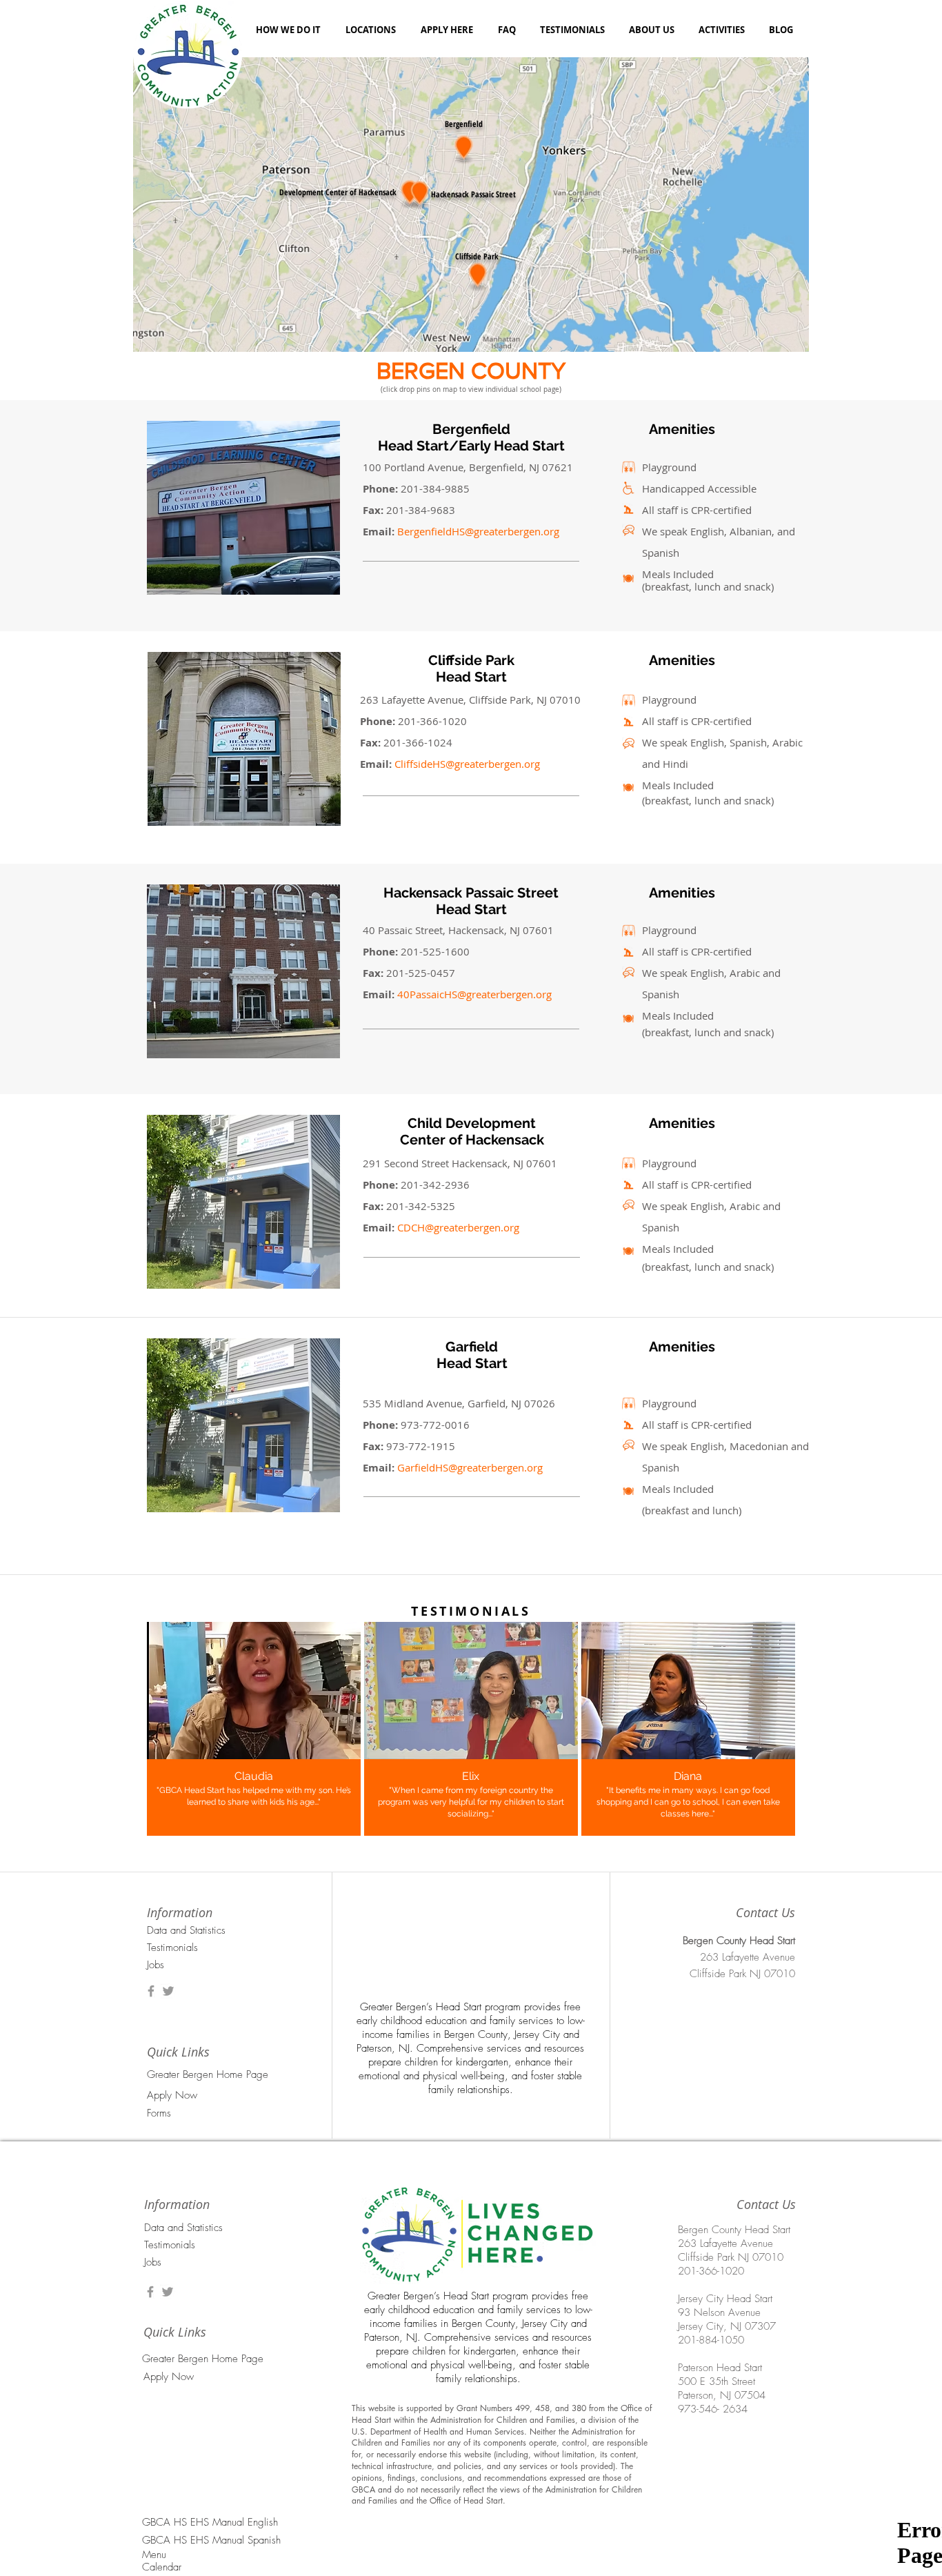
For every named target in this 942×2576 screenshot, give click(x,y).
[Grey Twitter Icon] (168, 1991)
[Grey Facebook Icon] (151, 1991)
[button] (252, 2113)
